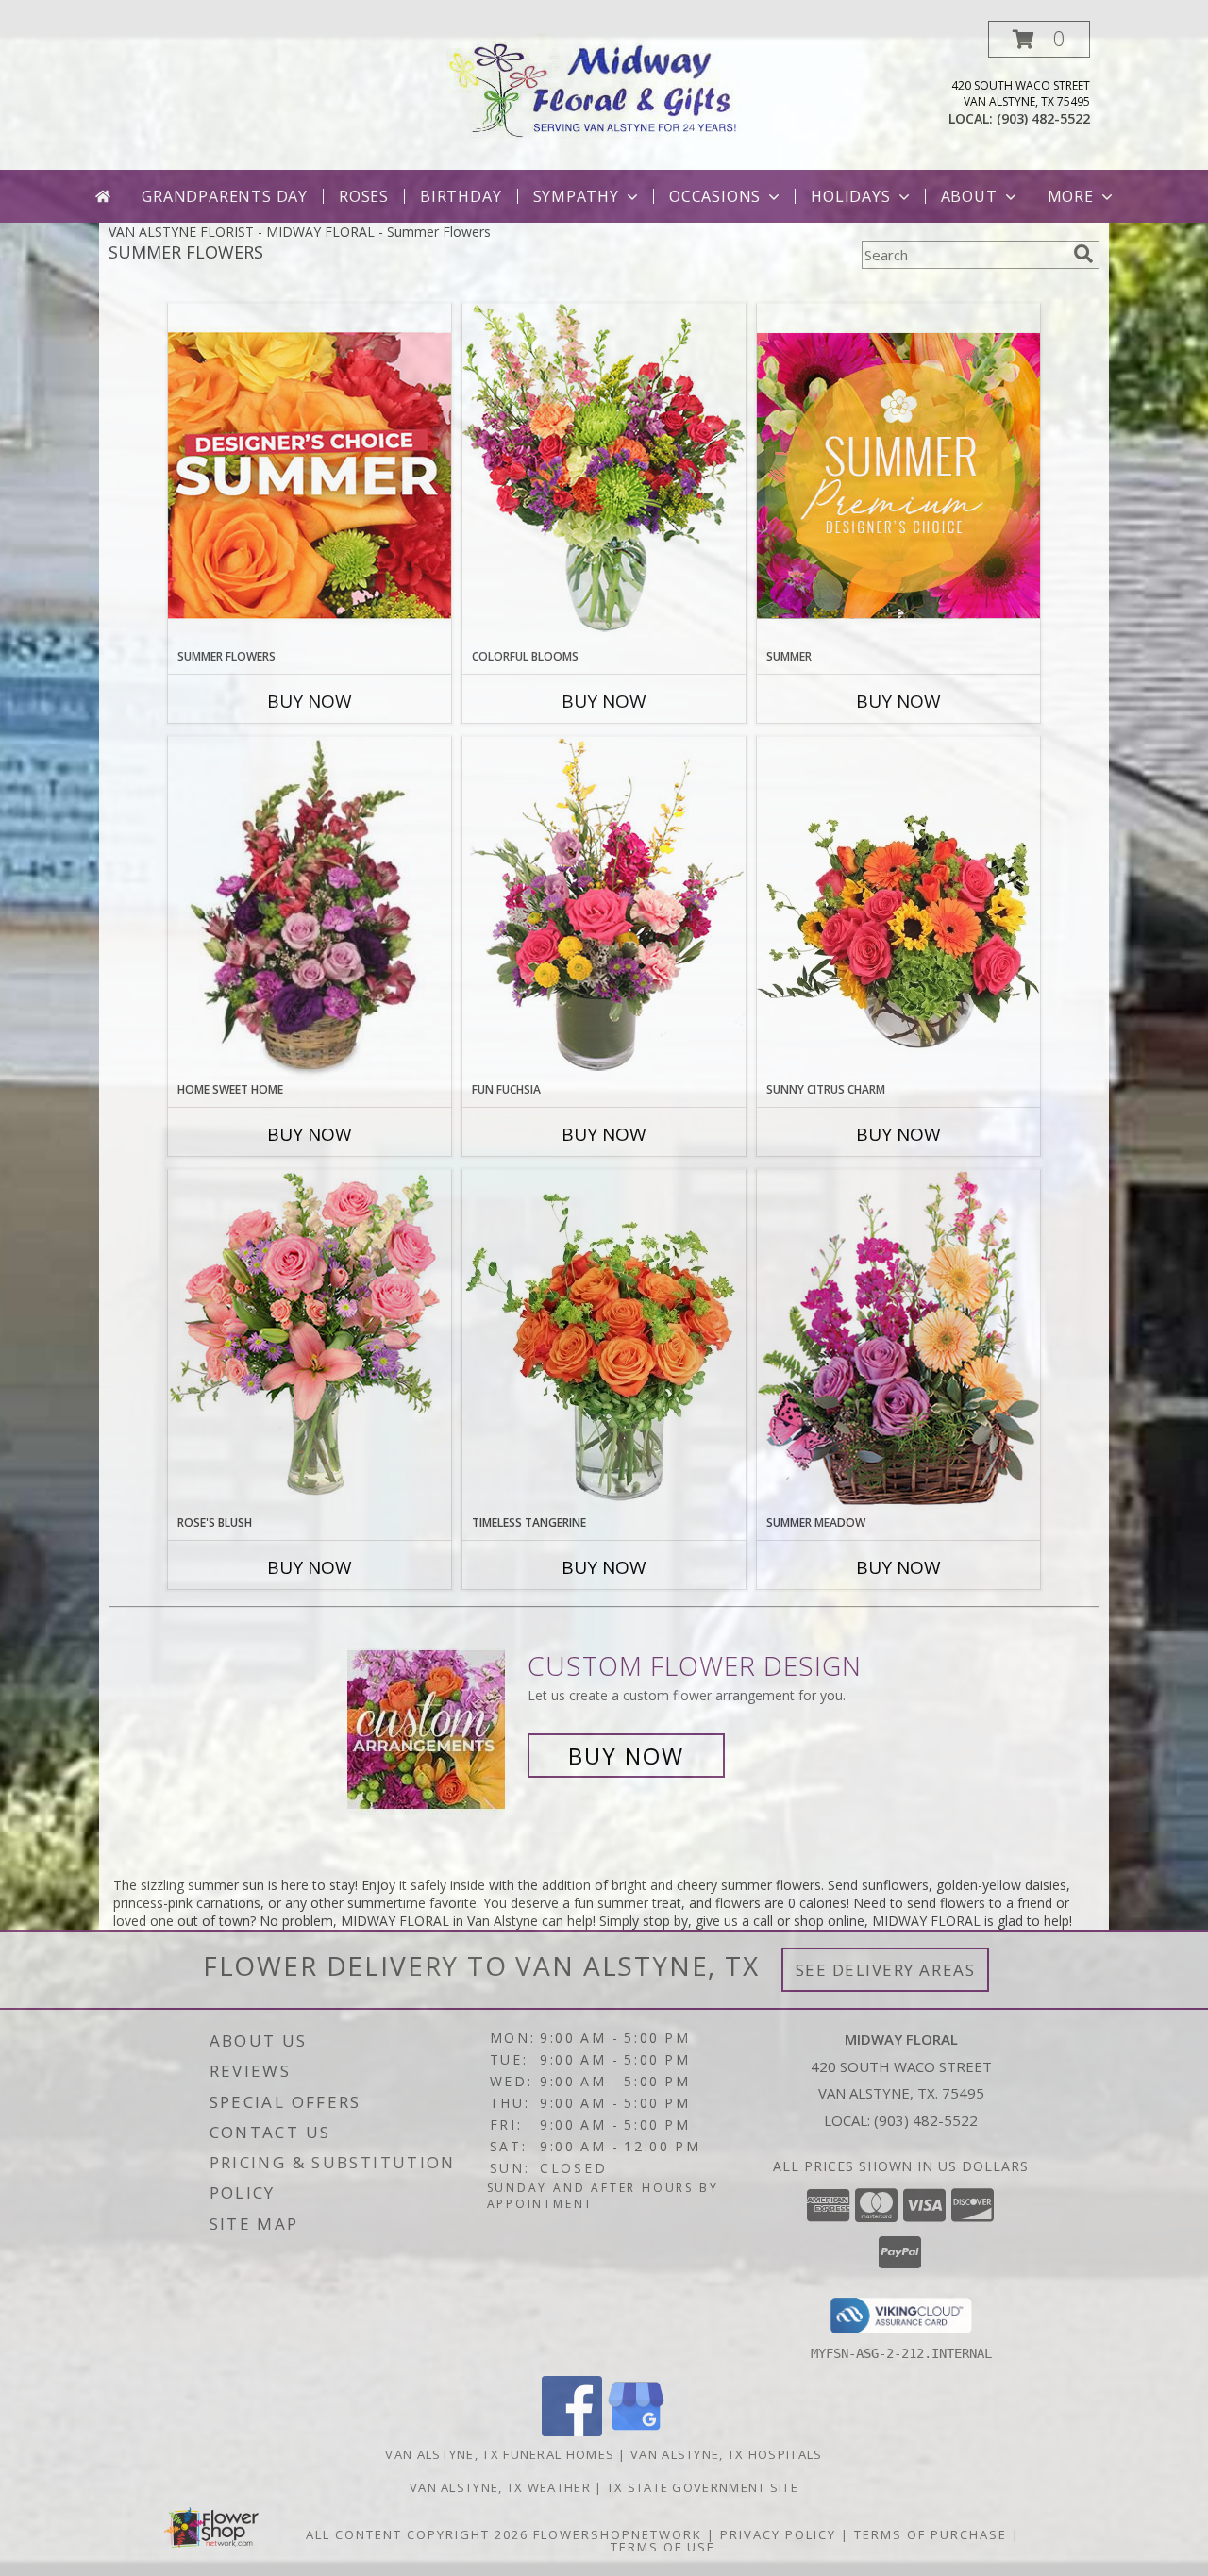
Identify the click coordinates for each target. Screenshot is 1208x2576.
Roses (364, 196)
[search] (1083, 254)
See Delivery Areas (886, 1970)
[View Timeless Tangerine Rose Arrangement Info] (604, 1342)
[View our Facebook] (572, 2431)
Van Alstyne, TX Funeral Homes (500, 2454)
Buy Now (310, 701)
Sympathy (576, 196)
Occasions (715, 196)
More (1071, 196)
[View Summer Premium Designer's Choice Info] (898, 475)
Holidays (850, 196)
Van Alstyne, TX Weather (500, 2487)
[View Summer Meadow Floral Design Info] (898, 1341)
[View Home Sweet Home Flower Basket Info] (310, 909)
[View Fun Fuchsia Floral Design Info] (604, 908)
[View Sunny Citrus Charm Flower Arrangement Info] (898, 909)
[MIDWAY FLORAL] (604, 85)
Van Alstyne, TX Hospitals (727, 2454)
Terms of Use (663, 2547)
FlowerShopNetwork (618, 2534)
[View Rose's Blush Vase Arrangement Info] (310, 1341)
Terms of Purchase (931, 2534)
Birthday (461, 196)
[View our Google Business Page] (636, 2431)
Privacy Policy (778, 2534)
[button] (1039, 39)
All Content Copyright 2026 (417, 2534)
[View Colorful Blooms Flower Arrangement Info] (604, 475)
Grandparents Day (225, 196)
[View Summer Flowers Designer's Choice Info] (310, 475)
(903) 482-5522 (1043, 118)
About (969, 196)
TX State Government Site (703, 2487)
